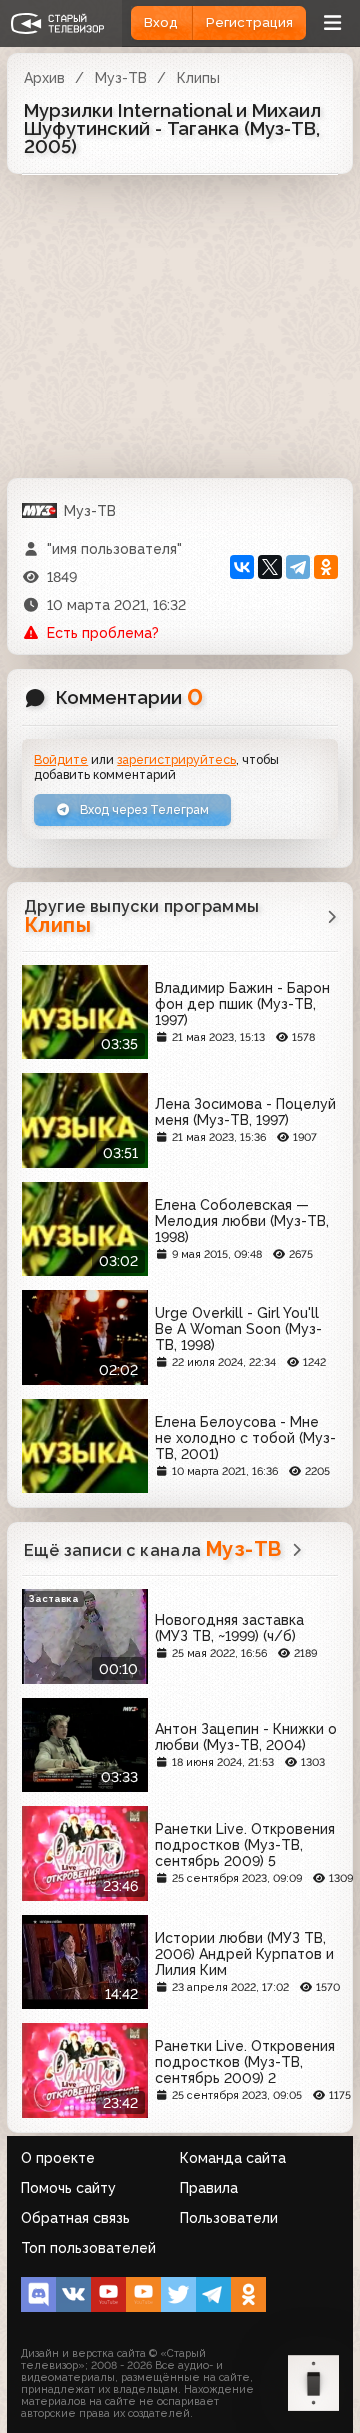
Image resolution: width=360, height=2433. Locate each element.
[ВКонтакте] (242, 567)
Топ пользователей (88, 2248)
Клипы (198, 78)
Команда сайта (233, 2158)
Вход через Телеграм (143, 809)
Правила (209, 2188)
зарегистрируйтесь (176, 759)
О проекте (58, 2158)
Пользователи (229, 2218)
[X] (270, 567)
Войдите (61, 759)
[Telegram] (298, 567)
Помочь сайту (68, 2188)
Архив (44, 78)
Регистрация (249, 22)
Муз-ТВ (121, 78)
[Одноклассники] (326, 567)
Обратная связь (75, 2218)
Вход (161, 22)
